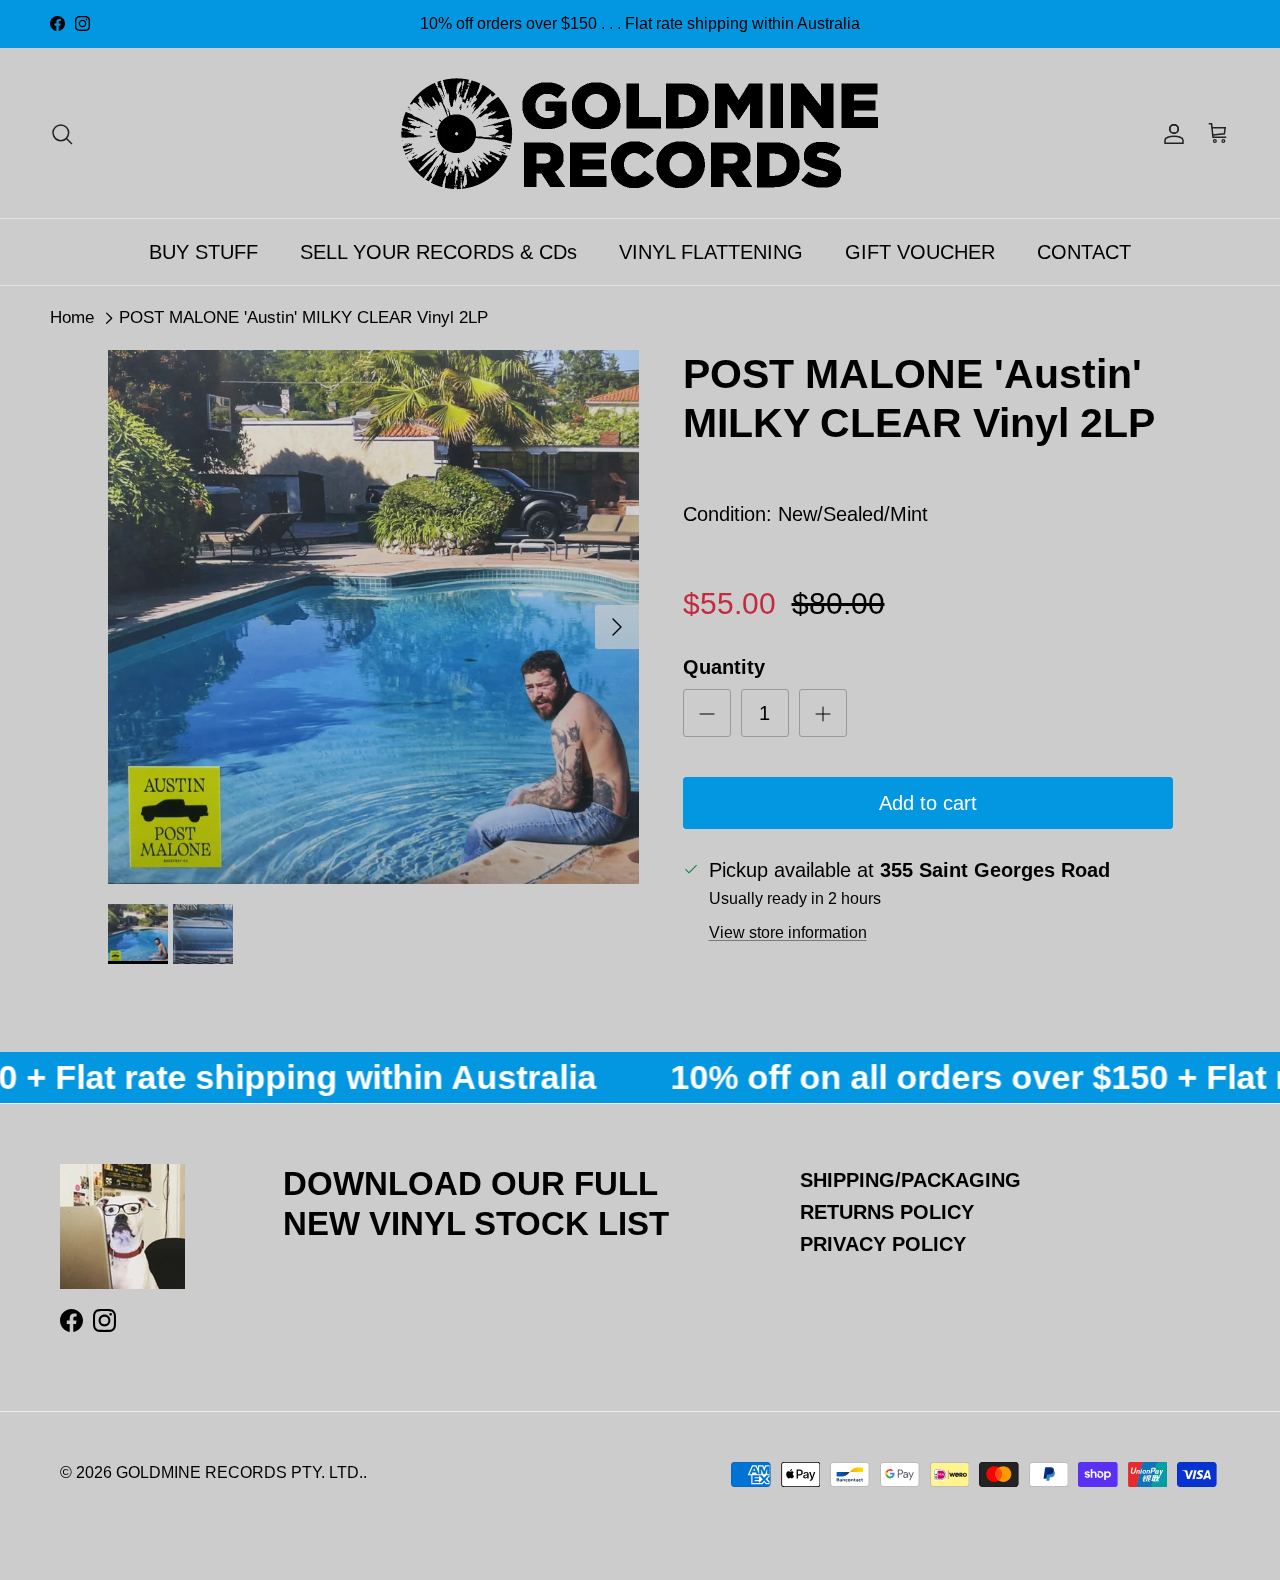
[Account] (1170, 133)
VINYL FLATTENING (711, 252)
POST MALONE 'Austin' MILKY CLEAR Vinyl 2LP (303, 317)
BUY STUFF (203, 252)
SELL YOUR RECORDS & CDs (438, 252)
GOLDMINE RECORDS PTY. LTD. (239, 1472)
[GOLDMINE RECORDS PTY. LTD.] (640, 133)
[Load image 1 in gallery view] (373, 617)
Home (72, 317)
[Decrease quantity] (707, 713)
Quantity (724, 667)
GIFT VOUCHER (920, 252)
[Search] (62, 133)
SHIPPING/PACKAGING (910, 1180)
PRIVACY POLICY (883, 1244)
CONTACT (1084, 252)
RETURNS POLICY (887, 1212)
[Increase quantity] (823, 713)
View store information (788, 932)
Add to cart (928, 803)
